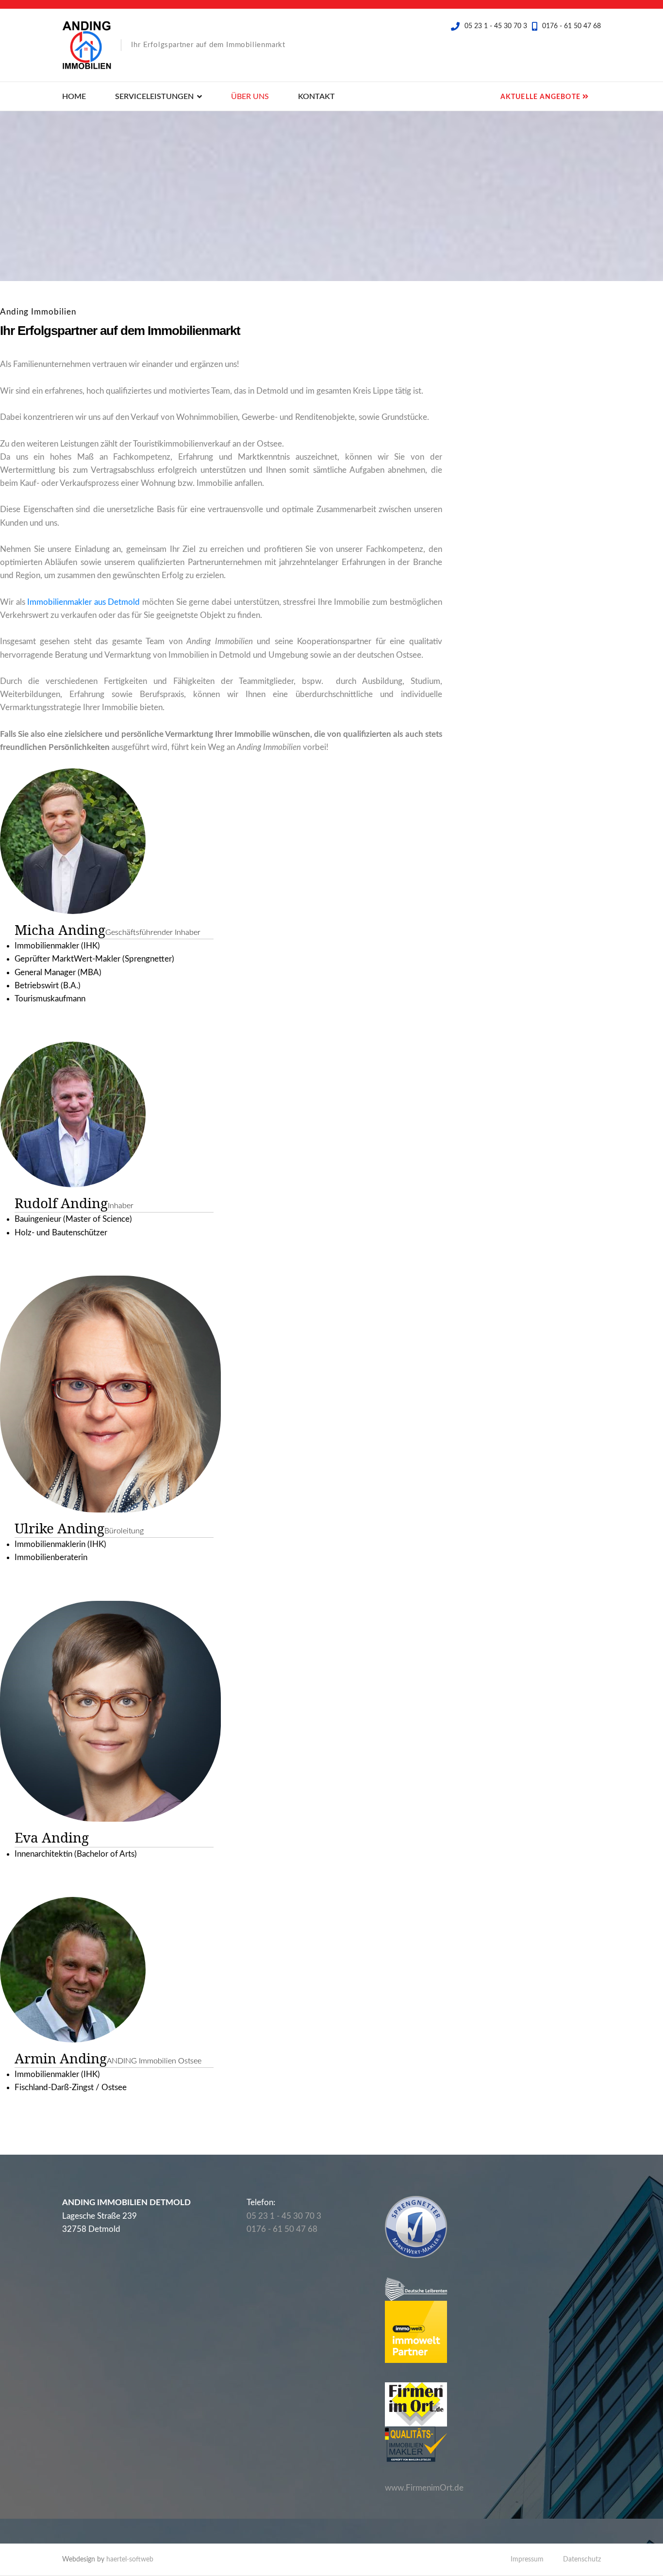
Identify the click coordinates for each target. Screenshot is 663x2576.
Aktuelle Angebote (541, 97)
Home (74, 97)
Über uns (250, 97)
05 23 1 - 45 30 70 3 (496, 26)
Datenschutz (582, 2559)
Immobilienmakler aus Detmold (83, 602)
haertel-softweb (130, 2559)
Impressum (527, 2559)
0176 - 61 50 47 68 (572, 26)
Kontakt (316, 97)
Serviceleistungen (154, 97)
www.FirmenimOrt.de (424, 2488)
